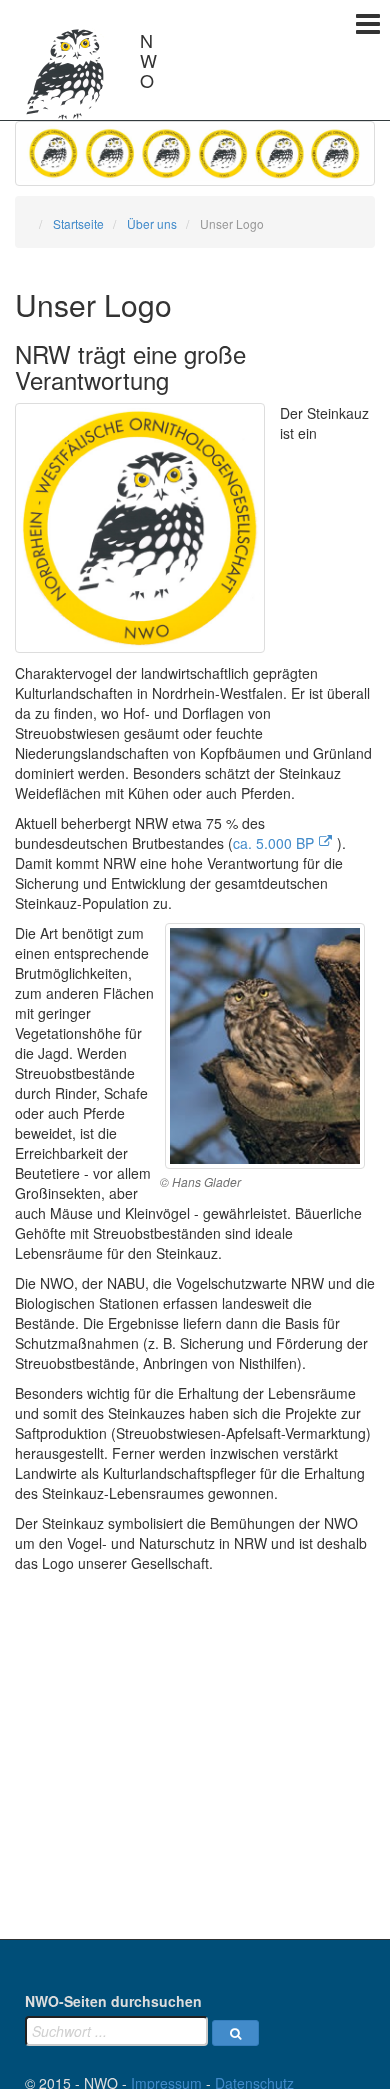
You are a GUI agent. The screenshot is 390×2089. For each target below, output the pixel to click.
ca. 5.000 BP (273, 843)
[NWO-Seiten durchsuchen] (235, 2033)
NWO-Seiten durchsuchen (113, 2001)
